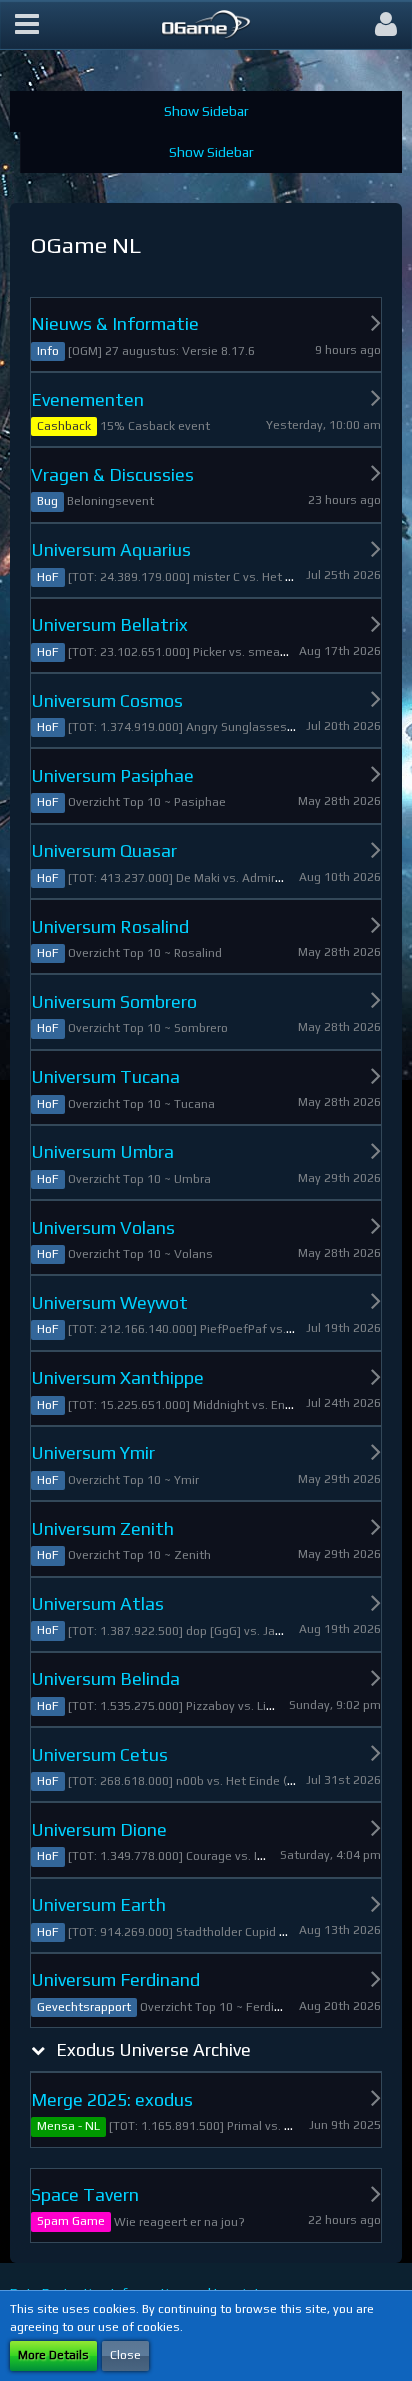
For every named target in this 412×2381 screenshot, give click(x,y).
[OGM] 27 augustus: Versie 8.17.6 (161, 351)
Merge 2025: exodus (112, 2099)
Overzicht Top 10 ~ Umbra (139, 1179)
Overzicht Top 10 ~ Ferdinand (221, 2007)
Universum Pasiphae (112, 775)
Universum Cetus (99, 1754)
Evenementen (87, 399)
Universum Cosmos (107, 700)
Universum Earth (98, 1904)
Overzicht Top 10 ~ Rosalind (145, 953)
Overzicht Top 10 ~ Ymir (133, 1480)
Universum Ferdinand (115, 1979)
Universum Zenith (102, 1528)
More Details (53, 2355)
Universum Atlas (97, 1603)
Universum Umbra (102, 1151)
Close (125, 2355)
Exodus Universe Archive (153, 2049)
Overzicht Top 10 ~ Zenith (139, 1555)
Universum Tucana (105, 1076)
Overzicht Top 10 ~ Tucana (141, 1104)
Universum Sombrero (114, 1001)
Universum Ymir (93, 1452)
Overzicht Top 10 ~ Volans (140, 1254)
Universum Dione (99, 1829)
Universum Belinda (105, 1678)
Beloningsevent (110, 501)
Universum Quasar (104, 850)
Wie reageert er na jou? (179, 2222)
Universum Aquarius (111, 549)
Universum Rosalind (110, 926)
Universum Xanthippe (117, 1377)
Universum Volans (103, 1227)
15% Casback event (155, 426)
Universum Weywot (109, 1302)
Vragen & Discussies (112, 474)
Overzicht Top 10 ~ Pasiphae (147, 802)
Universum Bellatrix (109, 624)
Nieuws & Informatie (115, 323)
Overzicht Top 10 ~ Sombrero (148, 1028)
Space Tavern (85, 2194)
